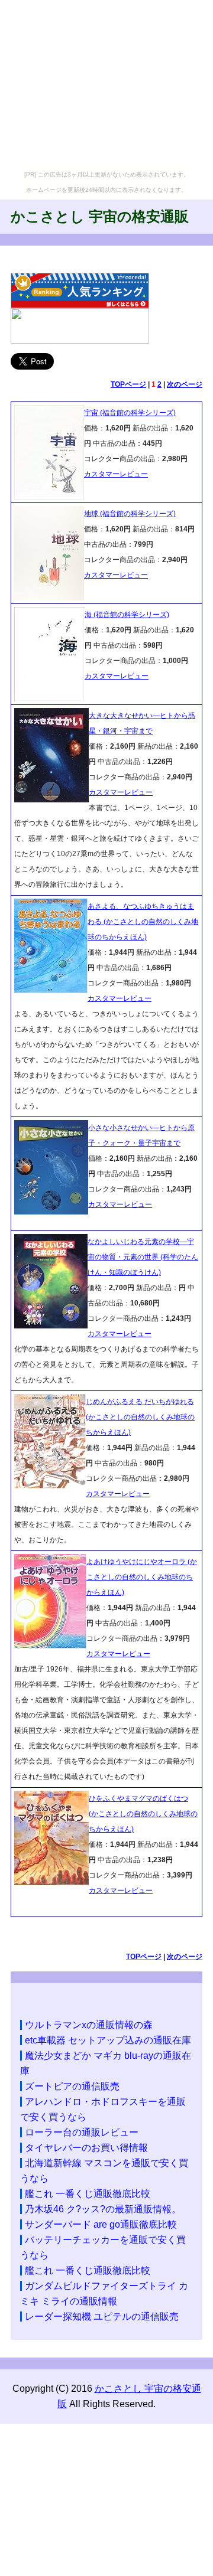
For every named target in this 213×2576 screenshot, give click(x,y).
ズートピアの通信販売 (72, 2086)
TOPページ (128, 384)
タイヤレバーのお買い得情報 (86, 2148)
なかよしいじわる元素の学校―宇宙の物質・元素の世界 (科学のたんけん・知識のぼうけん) (143, 1257)
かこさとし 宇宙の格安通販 (100, 216)
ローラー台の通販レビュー (82, 2132)
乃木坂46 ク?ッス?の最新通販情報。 (103, 2209)
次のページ (185, 384)
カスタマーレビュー (116, 474)
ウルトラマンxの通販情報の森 (89, 2025)
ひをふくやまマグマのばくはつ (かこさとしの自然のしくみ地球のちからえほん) (143, 1814)
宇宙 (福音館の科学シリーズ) (130, 413)
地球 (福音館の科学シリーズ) (130, 514)
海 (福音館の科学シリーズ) (127, 615)
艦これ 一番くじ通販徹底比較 (88, 2194)
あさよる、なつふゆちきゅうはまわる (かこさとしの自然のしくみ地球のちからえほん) (143, 922)
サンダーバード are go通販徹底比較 (101, 2224)
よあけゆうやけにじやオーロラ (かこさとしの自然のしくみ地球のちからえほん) (142, 1577)
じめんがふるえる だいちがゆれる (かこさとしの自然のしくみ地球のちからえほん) (140, 1417)
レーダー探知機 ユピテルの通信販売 (102, 2317)
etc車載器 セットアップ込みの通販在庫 (108, 2040)
